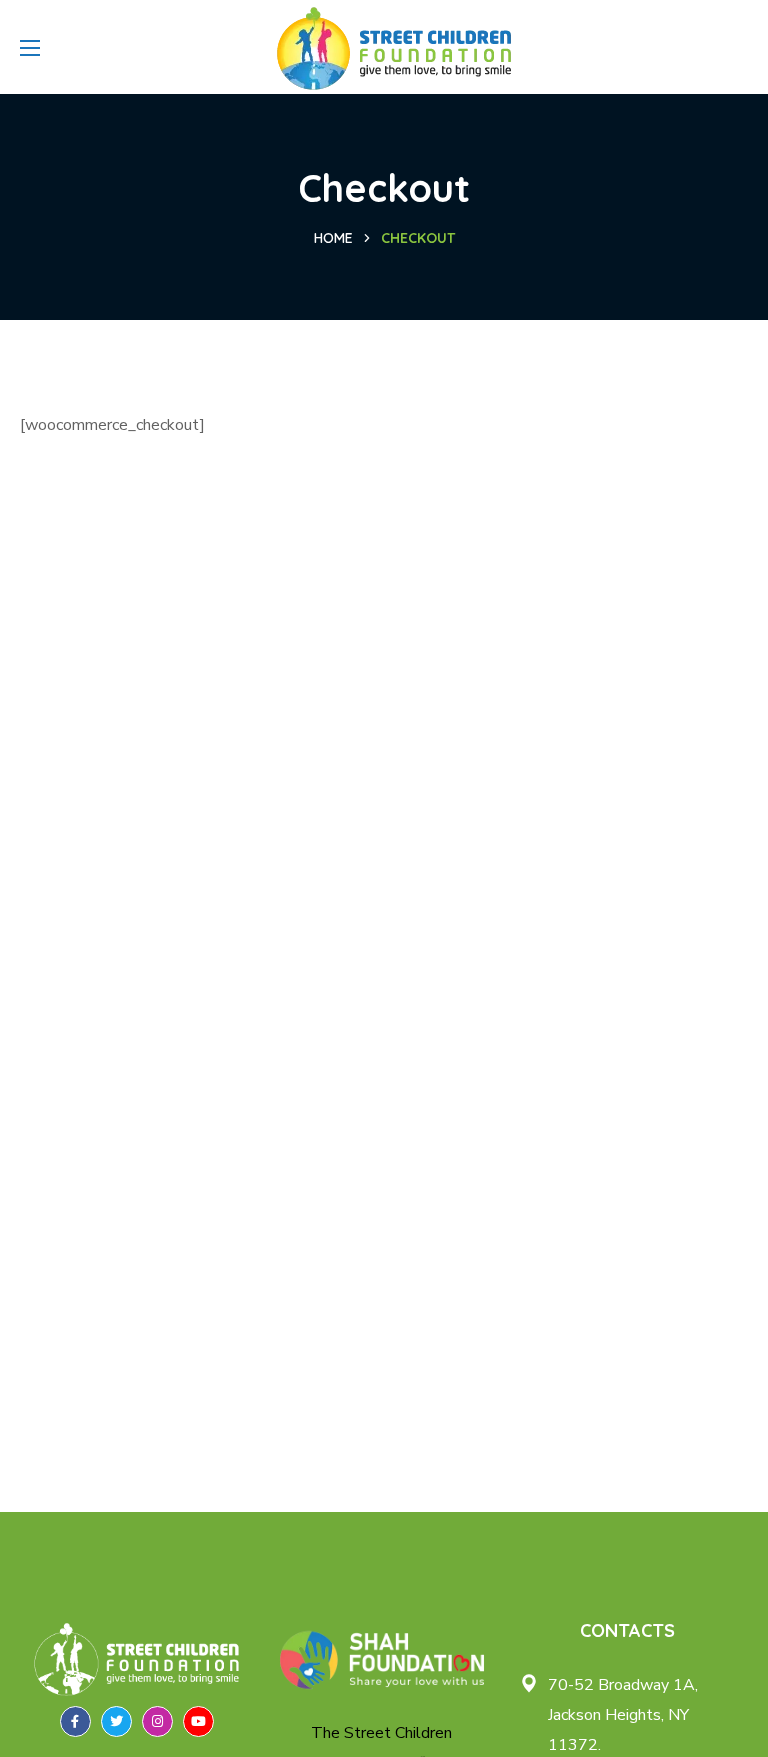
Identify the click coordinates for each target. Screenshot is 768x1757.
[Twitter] (116, 1721)
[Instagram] (157, 1721)
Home (333, 238)
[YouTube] (198, 1721)
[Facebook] (75, 1721)
